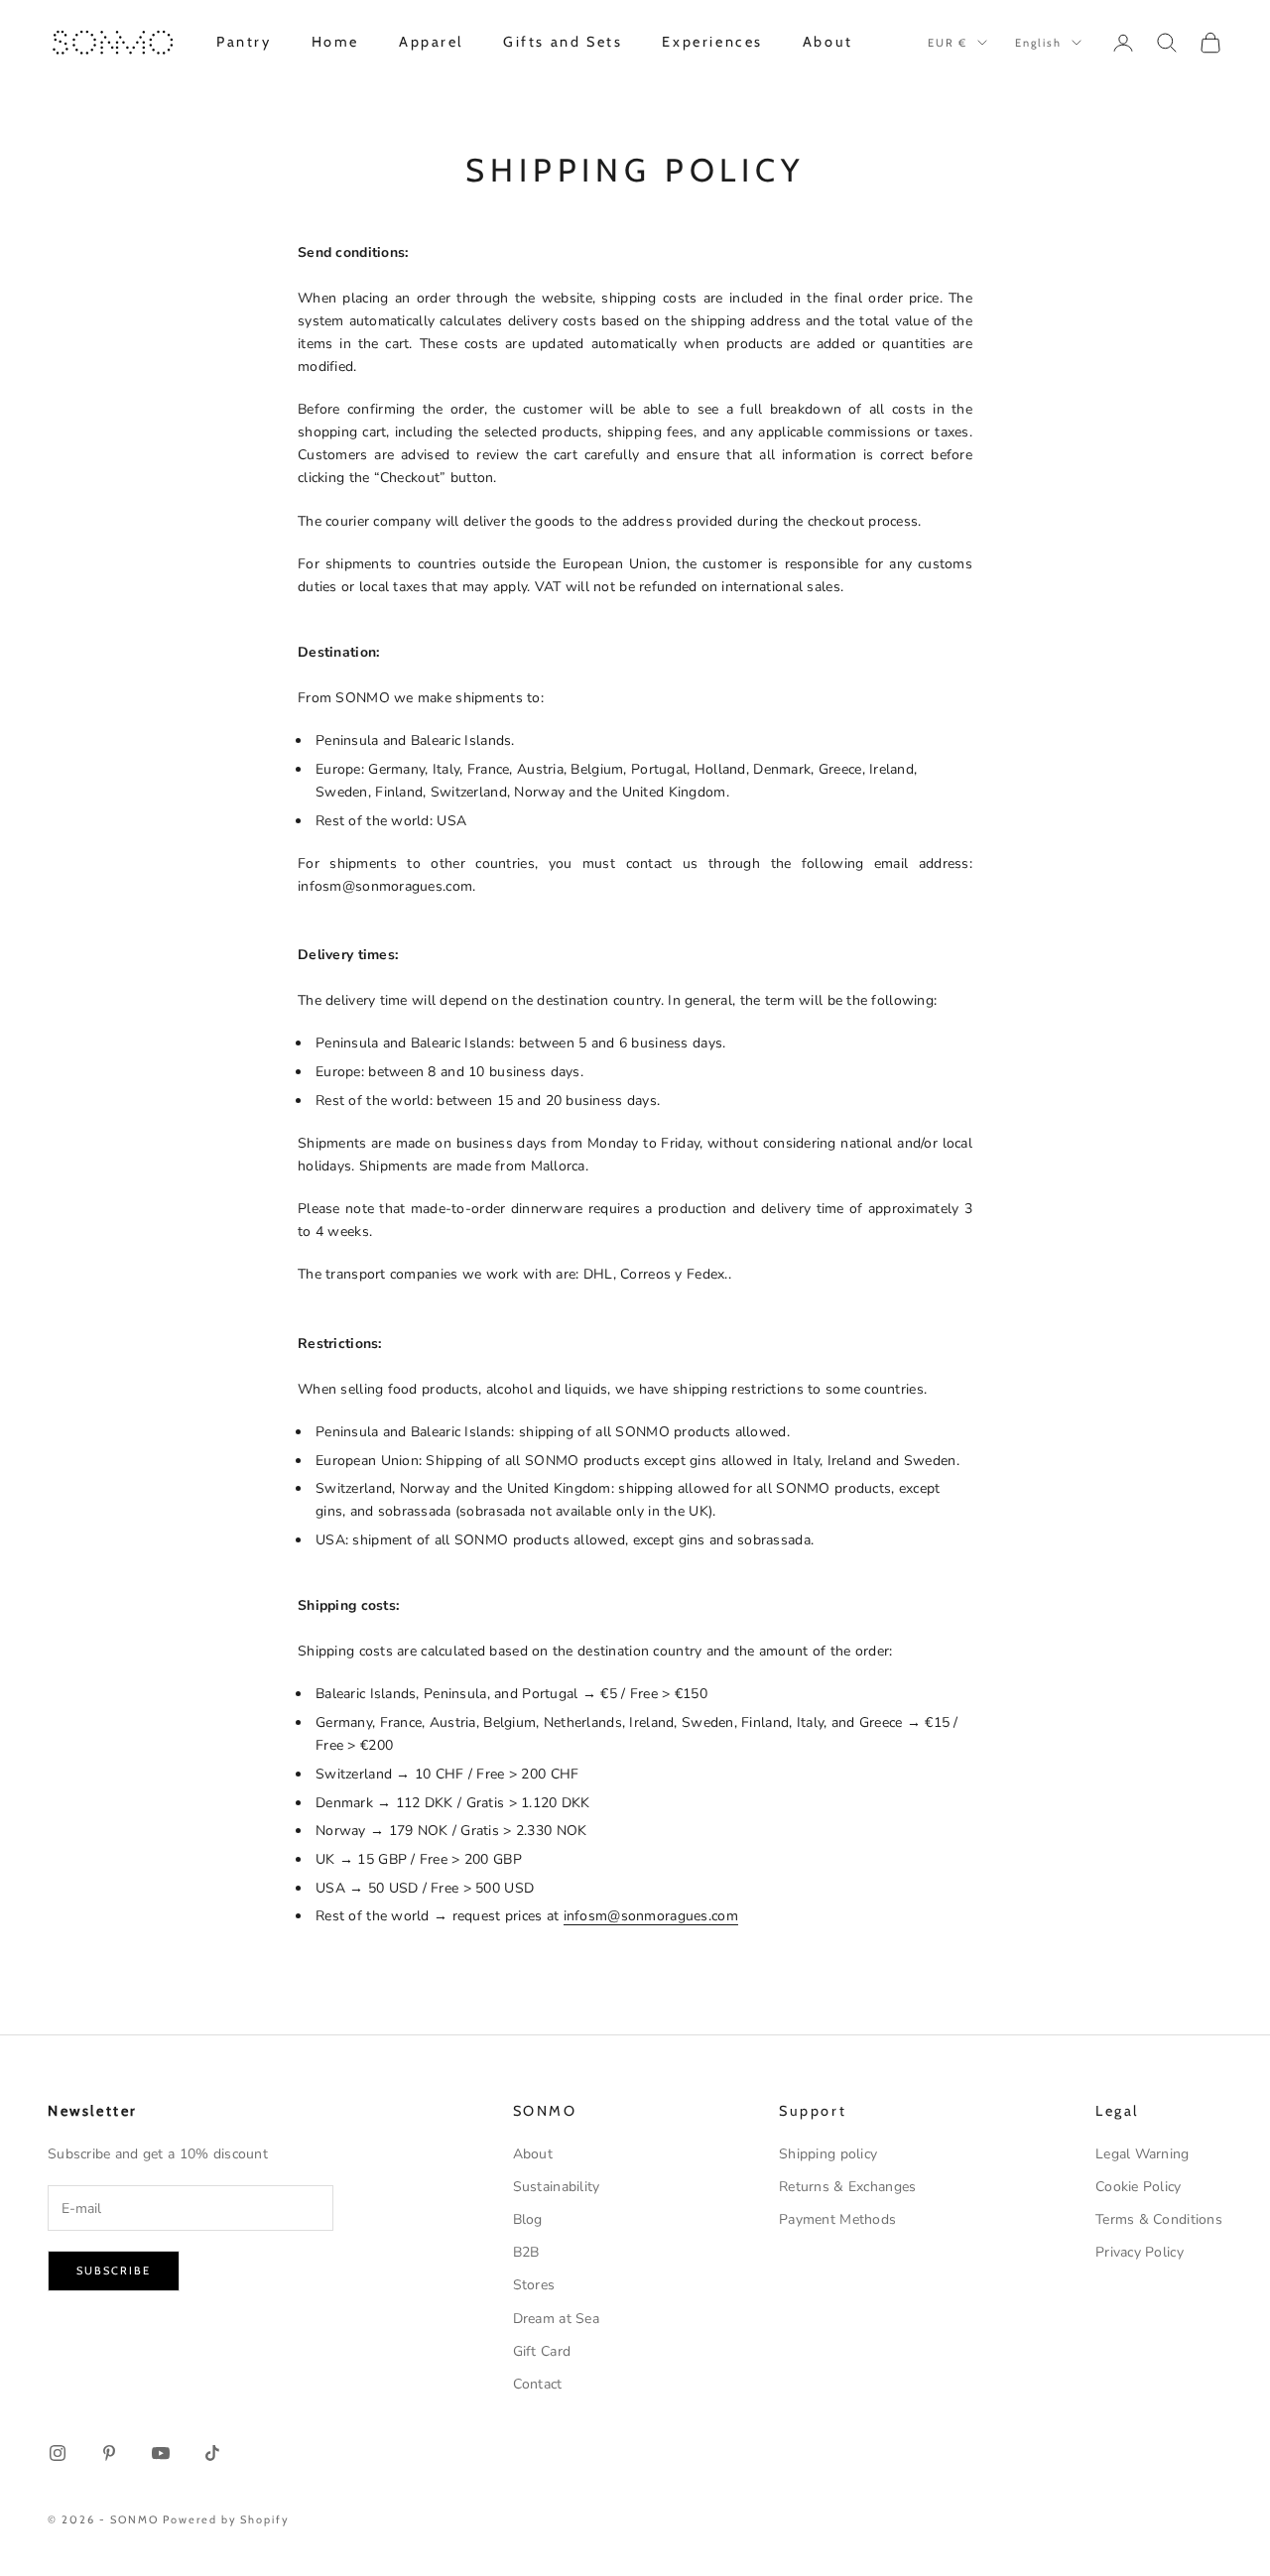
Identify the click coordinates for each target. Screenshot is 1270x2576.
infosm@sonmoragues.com (651, 1916)
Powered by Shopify (227, 2519)
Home (335, 42)
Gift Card (542, 2351)
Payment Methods (837, 2219)
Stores (534, 2285)
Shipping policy (828, 2154)
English (1038, 43)
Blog (528, 2219)
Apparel (431, 42)
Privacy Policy (1140, 2252)
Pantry (244, 42)
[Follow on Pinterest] (109, 2453)
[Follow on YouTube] (161, 2453)
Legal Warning (1143, 2154)
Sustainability (557, 2187)
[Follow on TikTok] (212, 2453)
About (828, 42)
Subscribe (114, 2270)
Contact (538, 2384)
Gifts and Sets (563, 42)
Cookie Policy (1139, 2187)
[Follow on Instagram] (58, 2453)
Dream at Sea (556, 2319)
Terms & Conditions (1159, 2219)
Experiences (712, 42)
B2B (526, 2252)
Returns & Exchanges (847, 2187)
